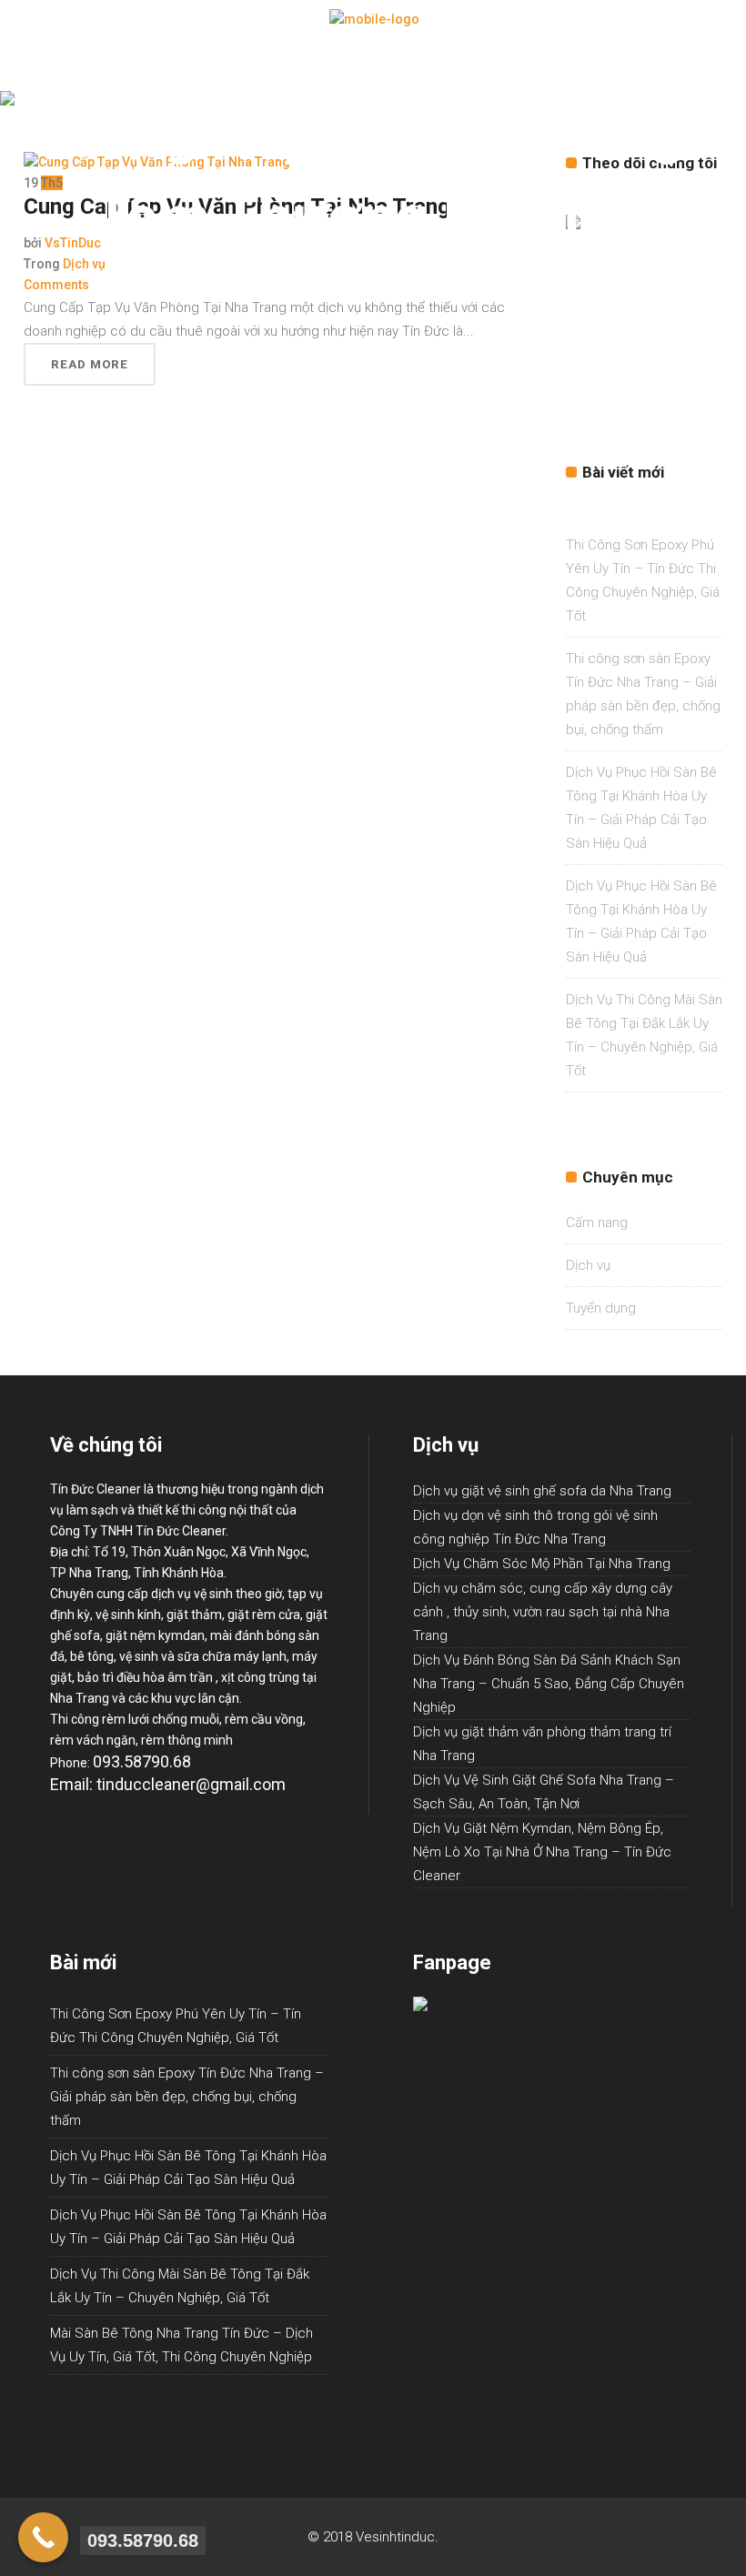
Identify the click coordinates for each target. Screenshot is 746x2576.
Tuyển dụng (601, 1308)
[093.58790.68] (43, 2537)
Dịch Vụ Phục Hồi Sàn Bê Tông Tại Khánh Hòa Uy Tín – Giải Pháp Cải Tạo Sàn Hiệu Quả (188, 2168)
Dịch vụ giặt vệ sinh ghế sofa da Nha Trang (542, 1491)
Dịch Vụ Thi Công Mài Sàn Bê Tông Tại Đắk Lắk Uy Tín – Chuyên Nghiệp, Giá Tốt (180, 2286)
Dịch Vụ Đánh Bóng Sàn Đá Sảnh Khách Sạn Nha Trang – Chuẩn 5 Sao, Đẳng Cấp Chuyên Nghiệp (549, 1684)
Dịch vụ (84, 264)
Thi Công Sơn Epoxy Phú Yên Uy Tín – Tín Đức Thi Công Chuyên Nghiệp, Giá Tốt (176, 2026)
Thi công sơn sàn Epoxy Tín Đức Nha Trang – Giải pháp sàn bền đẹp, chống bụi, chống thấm (187, 2097)
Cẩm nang (597, 1223)
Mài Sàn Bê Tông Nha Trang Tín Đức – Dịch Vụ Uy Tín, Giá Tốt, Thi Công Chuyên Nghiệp (181, 2345)
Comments (56, 285)
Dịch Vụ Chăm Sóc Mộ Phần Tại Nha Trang (542, 1564)
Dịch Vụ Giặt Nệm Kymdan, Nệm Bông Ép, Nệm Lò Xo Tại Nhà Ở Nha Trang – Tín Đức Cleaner (542, 1852)
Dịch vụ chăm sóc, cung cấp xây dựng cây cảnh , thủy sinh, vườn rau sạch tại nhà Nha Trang (543, 1612)
